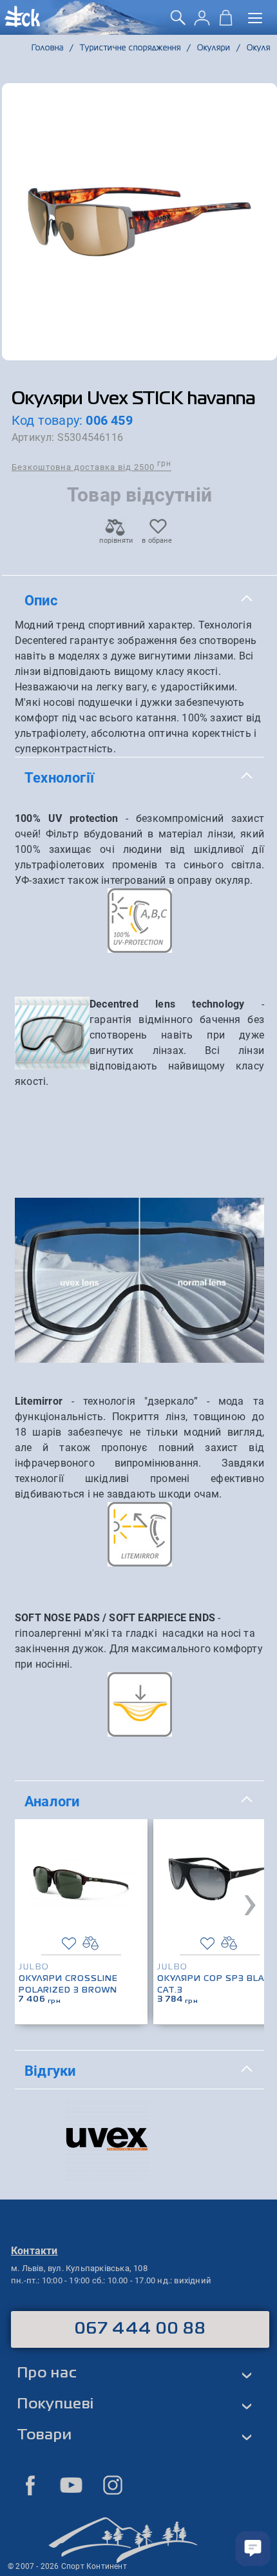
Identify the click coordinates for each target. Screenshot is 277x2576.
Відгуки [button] (50, 2071)
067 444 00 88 (140, 2329)
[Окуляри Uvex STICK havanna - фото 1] (139, 222)
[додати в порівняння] (91, 1943)
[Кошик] (226, 22)
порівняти (115, 541)
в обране (157, 541)
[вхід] (202, 22)
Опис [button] (41, 600)
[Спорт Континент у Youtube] (72, 2485)
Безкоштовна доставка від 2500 (91, 466)
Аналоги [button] (52, 1801)
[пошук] (178, 22)
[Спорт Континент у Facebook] (30, 2485)
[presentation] (250, 1902)
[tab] (139, 601)
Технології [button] (59, 777)
